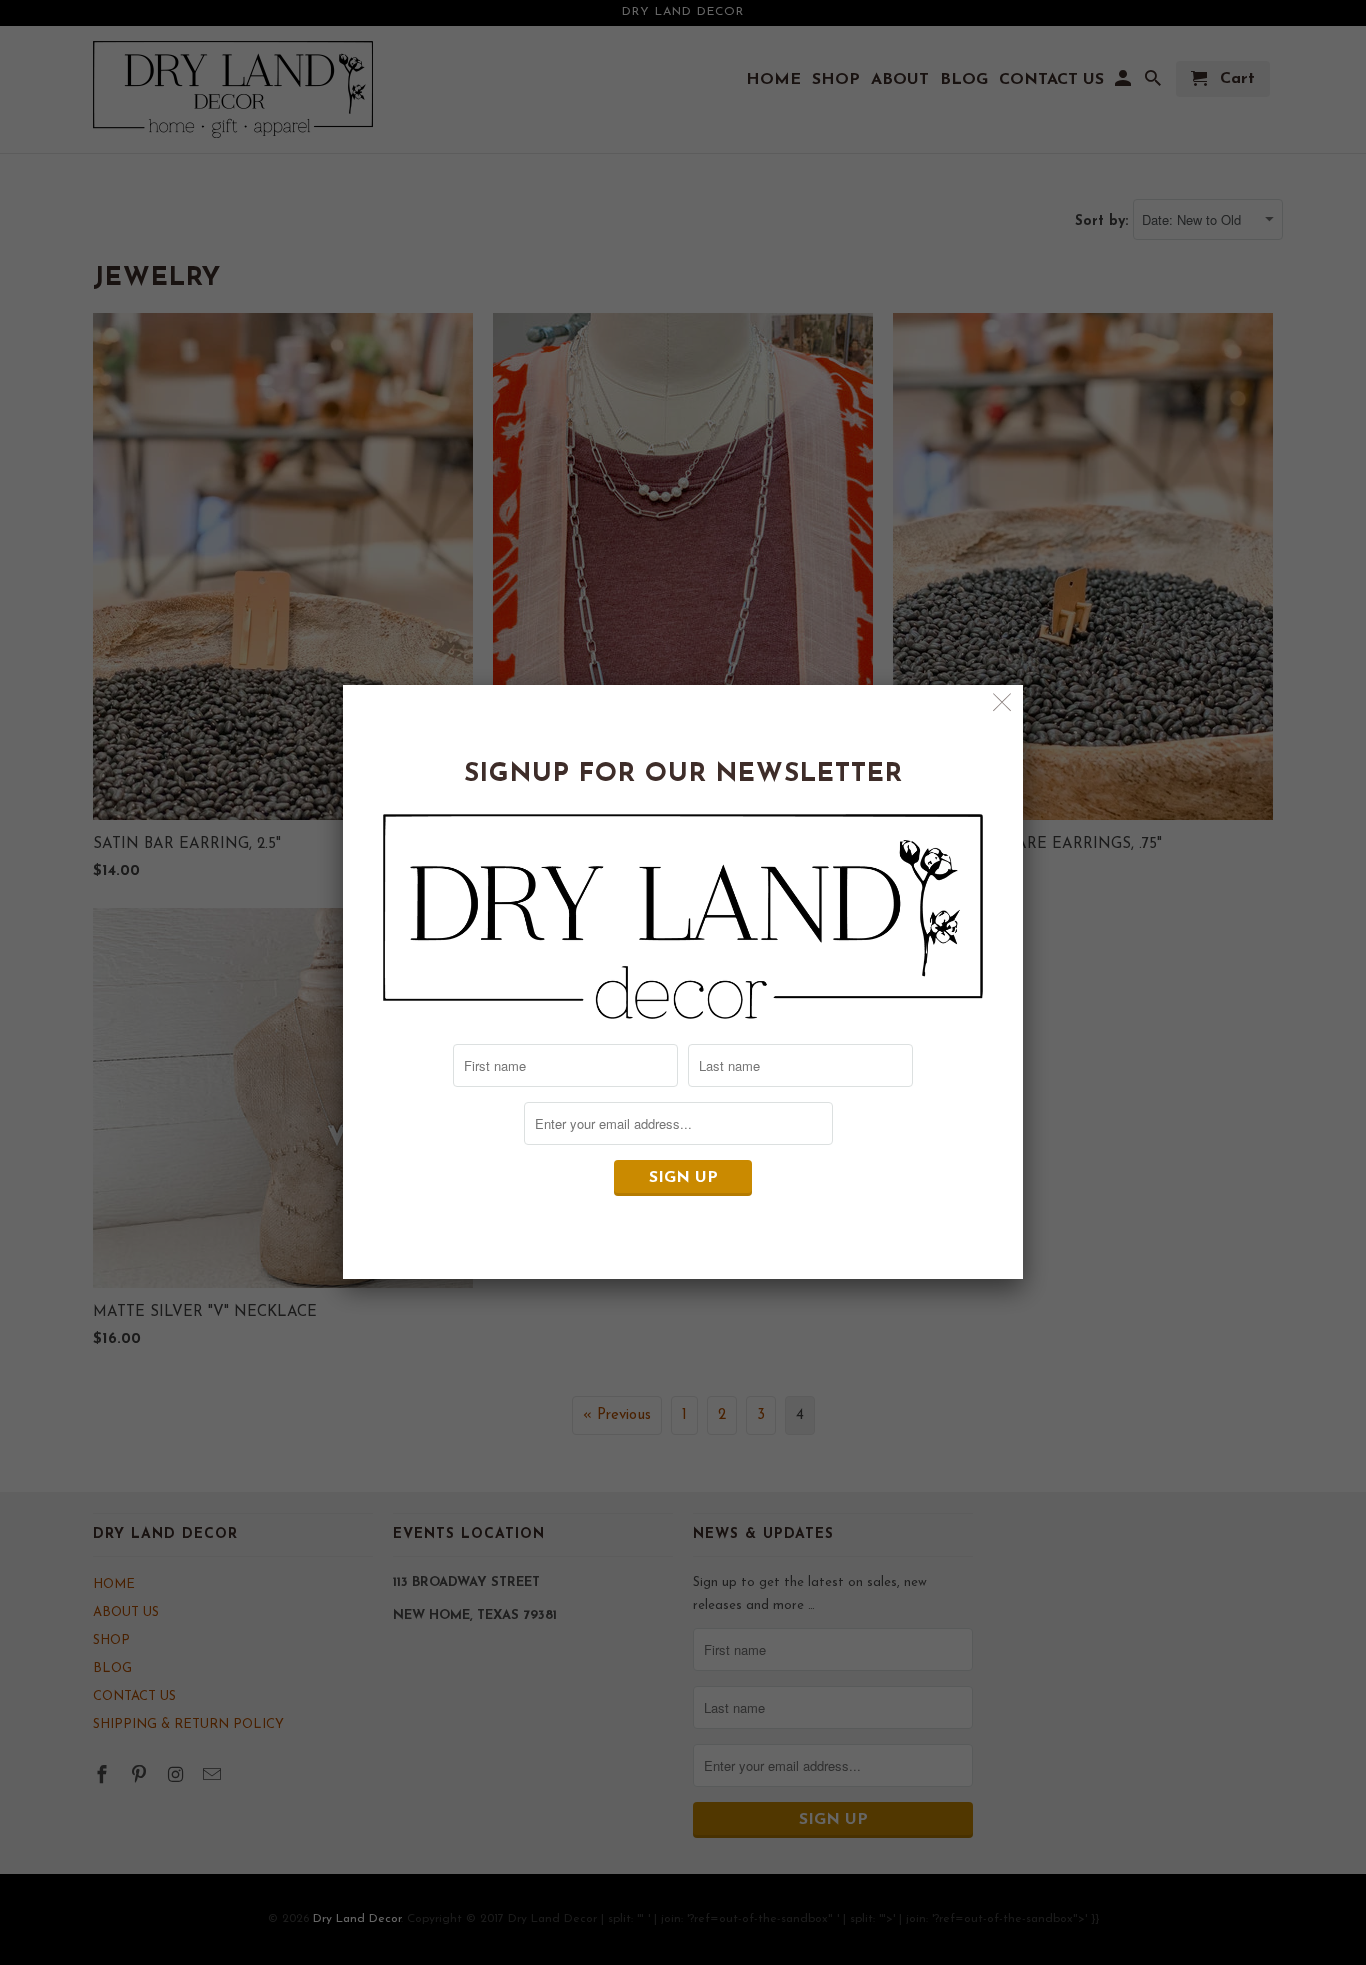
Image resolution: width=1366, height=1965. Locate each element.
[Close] (1002, 705)
